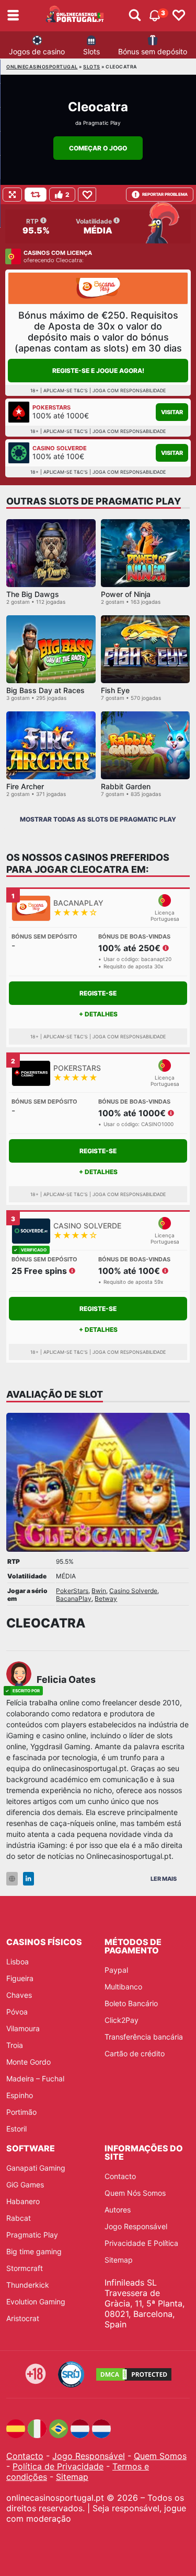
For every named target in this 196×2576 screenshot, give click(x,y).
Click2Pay (122, 2020)
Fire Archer (25, 786)
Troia (15, 2045)
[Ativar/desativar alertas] (135, 16)
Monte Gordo (28, 2062)
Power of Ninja (126, 594)
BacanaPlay (74, 1599)
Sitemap (119, 2260)
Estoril (16, 2129)
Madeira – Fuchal (35, 2079)
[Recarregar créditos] (36, 195)
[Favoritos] (179, 16)
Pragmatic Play (102, 123)
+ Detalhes (98, 1014)
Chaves (19, 1995)
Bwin (99, 1591)
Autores (118, 2210)
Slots (91, 51)
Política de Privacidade (58, 2466)
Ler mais (164, 1879)
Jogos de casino (37, 51)
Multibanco (123, 1987)
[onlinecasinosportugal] (75, 16)
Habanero (23, 2201)
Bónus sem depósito (153, 51)
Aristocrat (23, 2318)
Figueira (20, 1978)
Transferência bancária (144, 2037)
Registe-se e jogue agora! (98, 371)
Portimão (21, 2112)
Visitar (172, 412)
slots (92, 67)
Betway (106, 1599)
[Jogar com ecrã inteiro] (12, 195)
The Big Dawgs (33, 594)
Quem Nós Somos (135, 2193)
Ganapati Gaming (36, 2168)
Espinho (20, 2095)
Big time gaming (34, 2251)
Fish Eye (115, 690)
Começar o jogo (98, 148)
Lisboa (18, 1962)
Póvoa (17, 2012)
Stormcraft (25, 2268)
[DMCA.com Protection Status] (134, 2374)
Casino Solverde (133, 1591)
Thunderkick (28, 2285)
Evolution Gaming (36, 2302)
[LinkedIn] (28, 1879)
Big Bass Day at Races (45, 690)
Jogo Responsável (136, 2226)
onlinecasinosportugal (42, 67)
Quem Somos (160, 2456)
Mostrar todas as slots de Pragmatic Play (98, 819)
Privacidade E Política (141, 2243)
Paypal (116, 1970)
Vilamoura (23, 2028)
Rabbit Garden (126, 786)
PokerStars (72, 1591)
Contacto (120, 2176)
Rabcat (19, 2218)
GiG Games (25, 2185)
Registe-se (98, 993)
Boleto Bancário (131, 2003)
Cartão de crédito (135, 2053)
